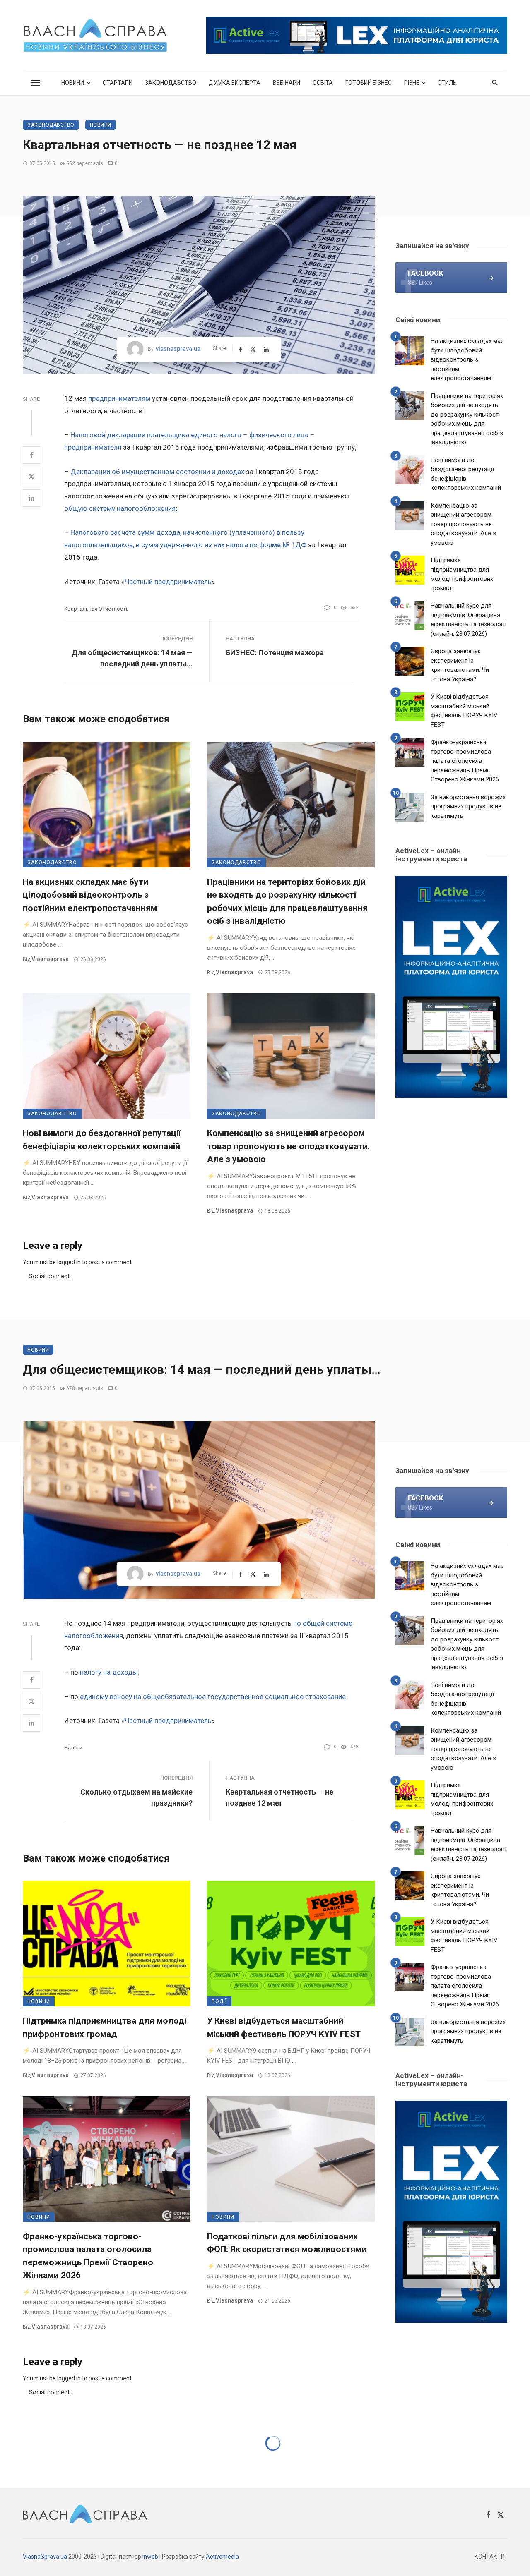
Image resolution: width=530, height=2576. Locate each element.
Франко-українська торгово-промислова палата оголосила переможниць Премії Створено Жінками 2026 (465, 761)
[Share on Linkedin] (31, 498)
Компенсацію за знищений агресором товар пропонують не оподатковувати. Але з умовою (288, 1146)
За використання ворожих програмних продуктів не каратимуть (468, 806)
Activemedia (222, 2557)
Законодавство (171, 83)
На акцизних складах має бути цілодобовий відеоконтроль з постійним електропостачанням (90, 895)
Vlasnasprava (50, 959)
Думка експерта (235, 83)
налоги (73, 1748)
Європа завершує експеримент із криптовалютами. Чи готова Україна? (460, 665)
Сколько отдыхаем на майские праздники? (136, 1797)
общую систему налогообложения (120, 508)
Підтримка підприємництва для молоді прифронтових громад (462, 574)
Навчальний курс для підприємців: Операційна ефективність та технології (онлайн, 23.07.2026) (469, 620)
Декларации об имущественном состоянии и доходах (157, 472)
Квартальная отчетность (96, 609)
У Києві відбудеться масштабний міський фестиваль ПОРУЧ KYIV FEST (464, 711)
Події (219, 2001)
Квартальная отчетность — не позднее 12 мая (279, 1797)
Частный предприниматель (168, 582)
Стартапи (118, 83)
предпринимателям (119, 398)
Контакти (490, 2557)
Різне (412, 83)
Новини (73, 83)
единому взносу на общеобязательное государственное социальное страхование (213, 1697)
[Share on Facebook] (31, 455)
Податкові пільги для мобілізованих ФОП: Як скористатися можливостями (287, 2243)
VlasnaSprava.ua (45, 2557)
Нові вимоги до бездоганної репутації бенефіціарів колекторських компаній (102, 1140)
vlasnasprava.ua (178, 349)
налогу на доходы (109, 1672)
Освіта (323, 83)
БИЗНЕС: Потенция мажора (275, 653)
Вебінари (287, 83)
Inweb (150, 2557)
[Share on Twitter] (31, 477)
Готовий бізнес (369, 83)
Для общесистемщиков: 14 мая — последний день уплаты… (132, 658)
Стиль (447, 83)
